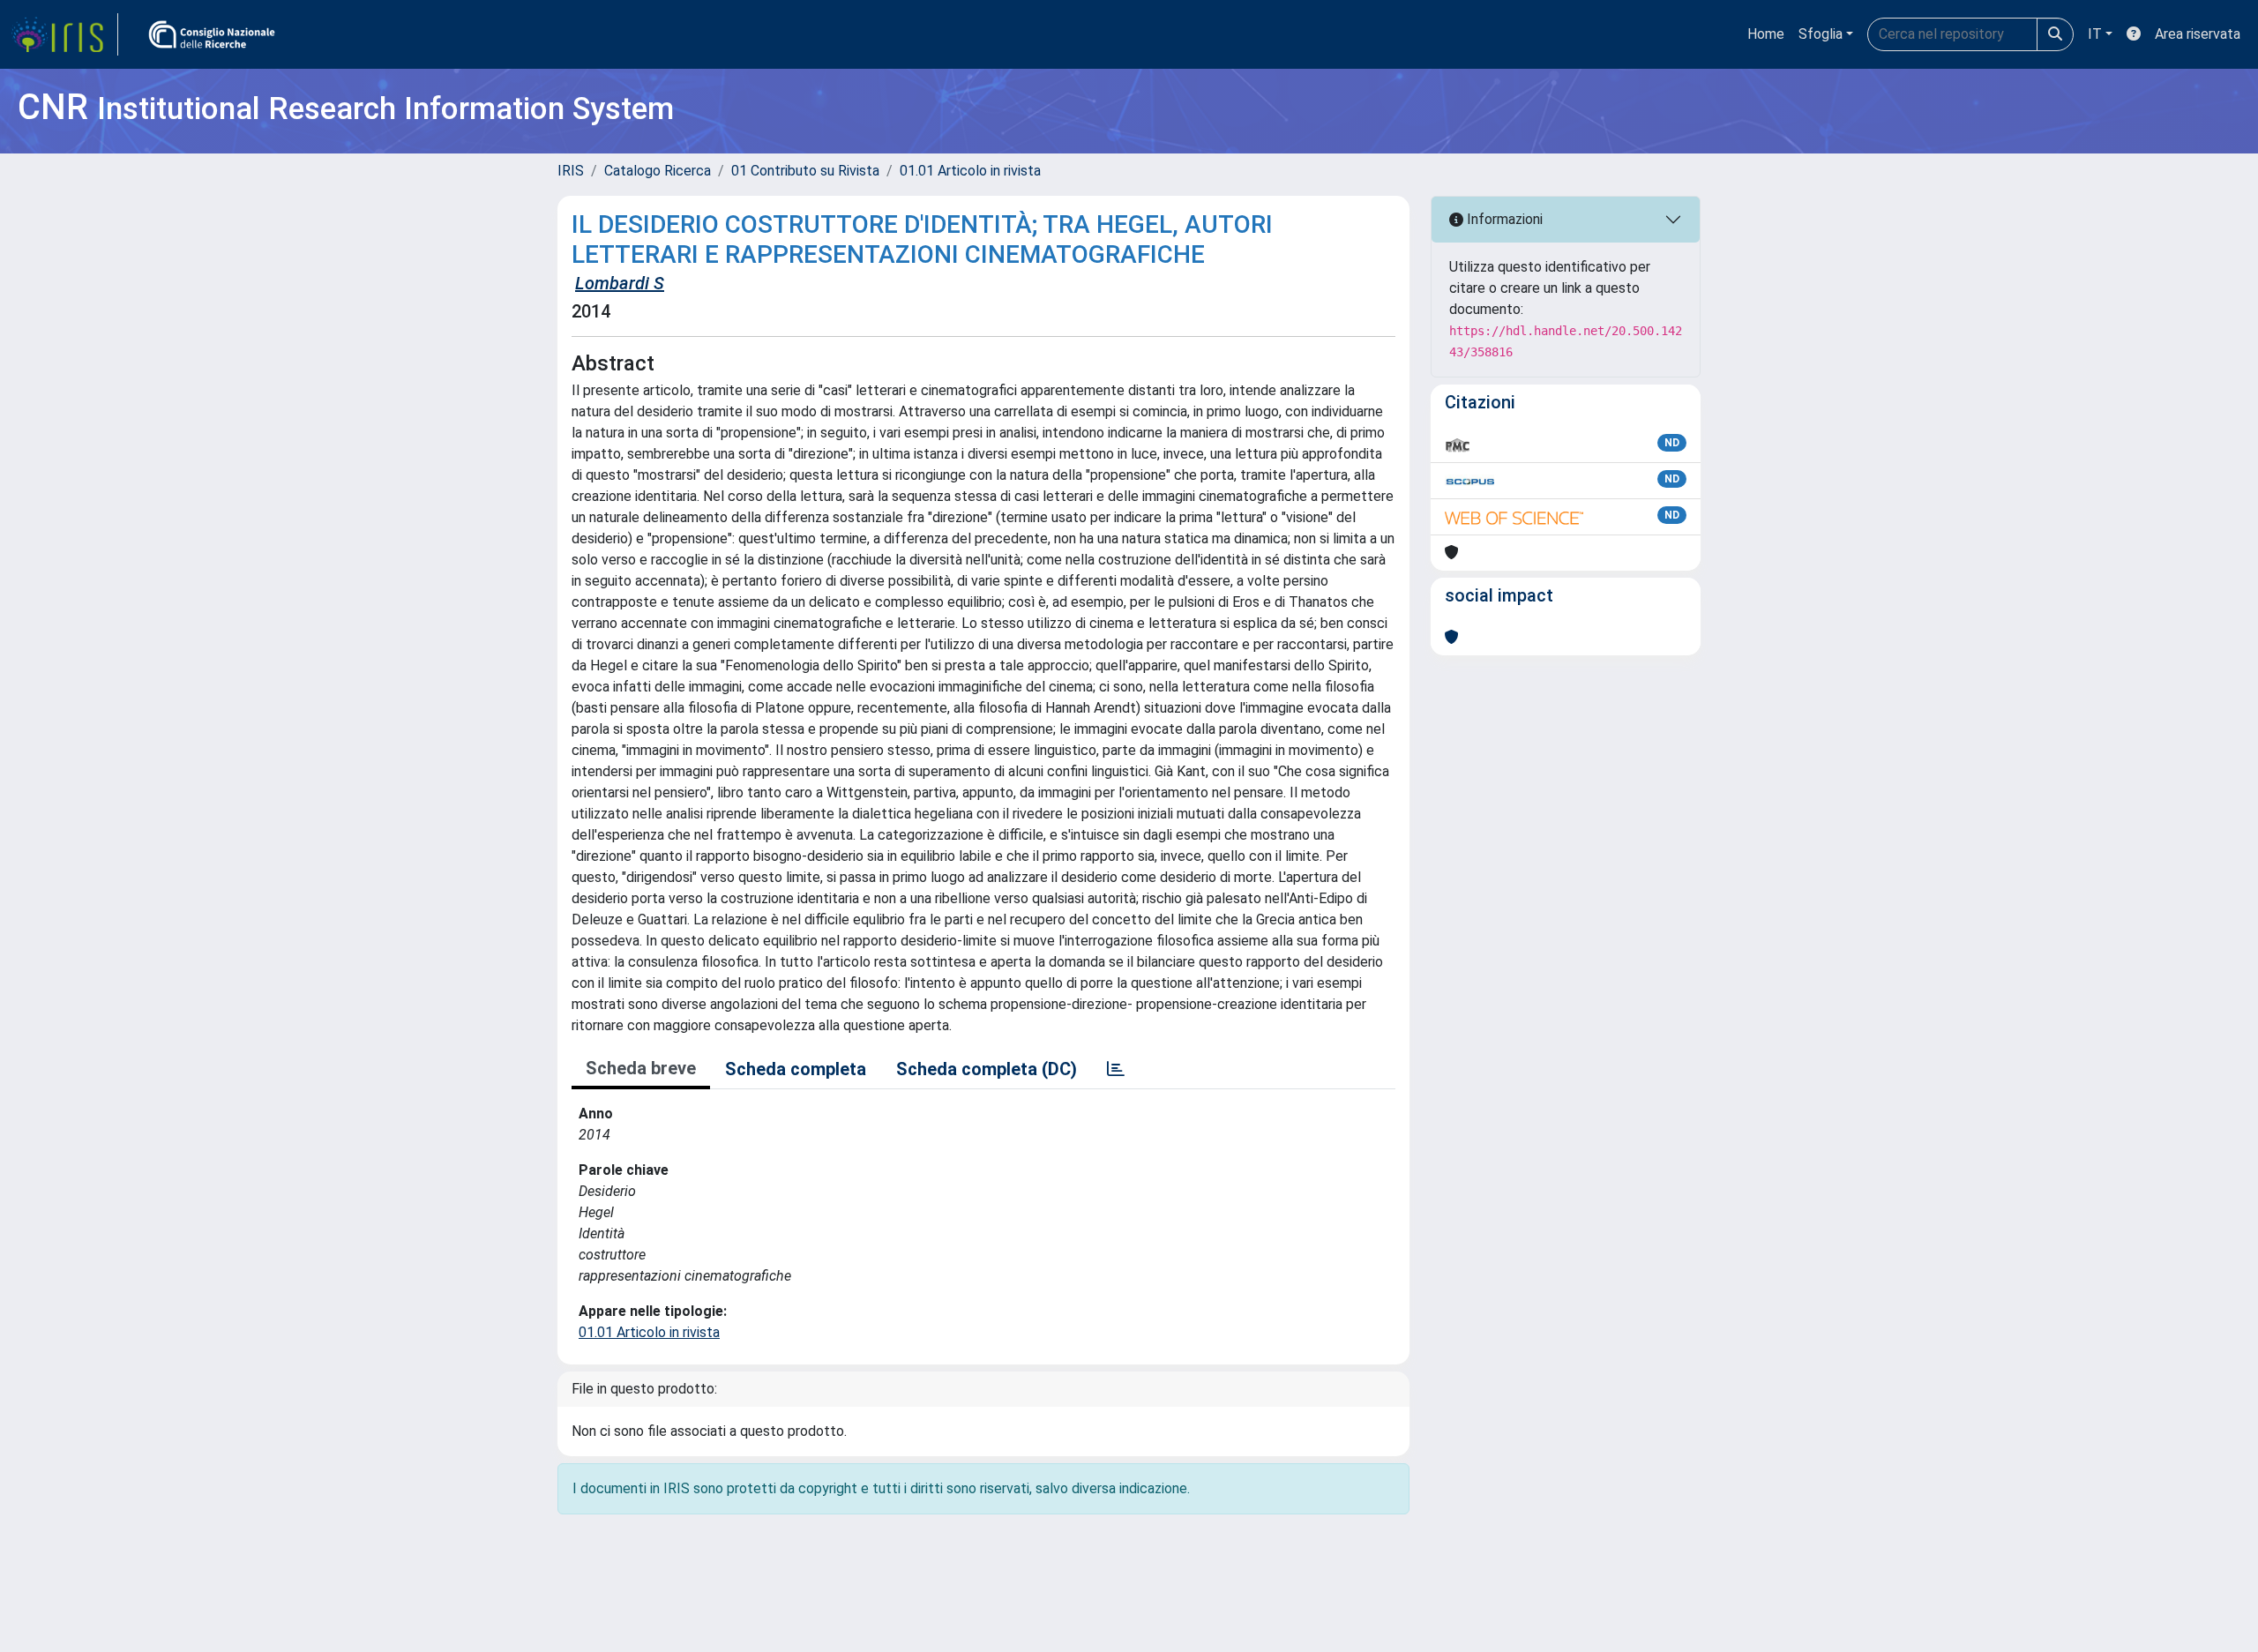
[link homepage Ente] (212, 34)
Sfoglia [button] (1821, 34)
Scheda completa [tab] (796, 1069)
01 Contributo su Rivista (805, 171)
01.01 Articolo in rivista (970, 171)
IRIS (571, 171)
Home (1766, 34)
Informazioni (1503, 219)
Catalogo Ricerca (658, 171)
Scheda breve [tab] (641, 1068)
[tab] (1116, 1069)
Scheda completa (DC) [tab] (987, 1069)
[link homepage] (64, 34)
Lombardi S (620, 283)
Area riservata (2198, 34)
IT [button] (2095, 34)
